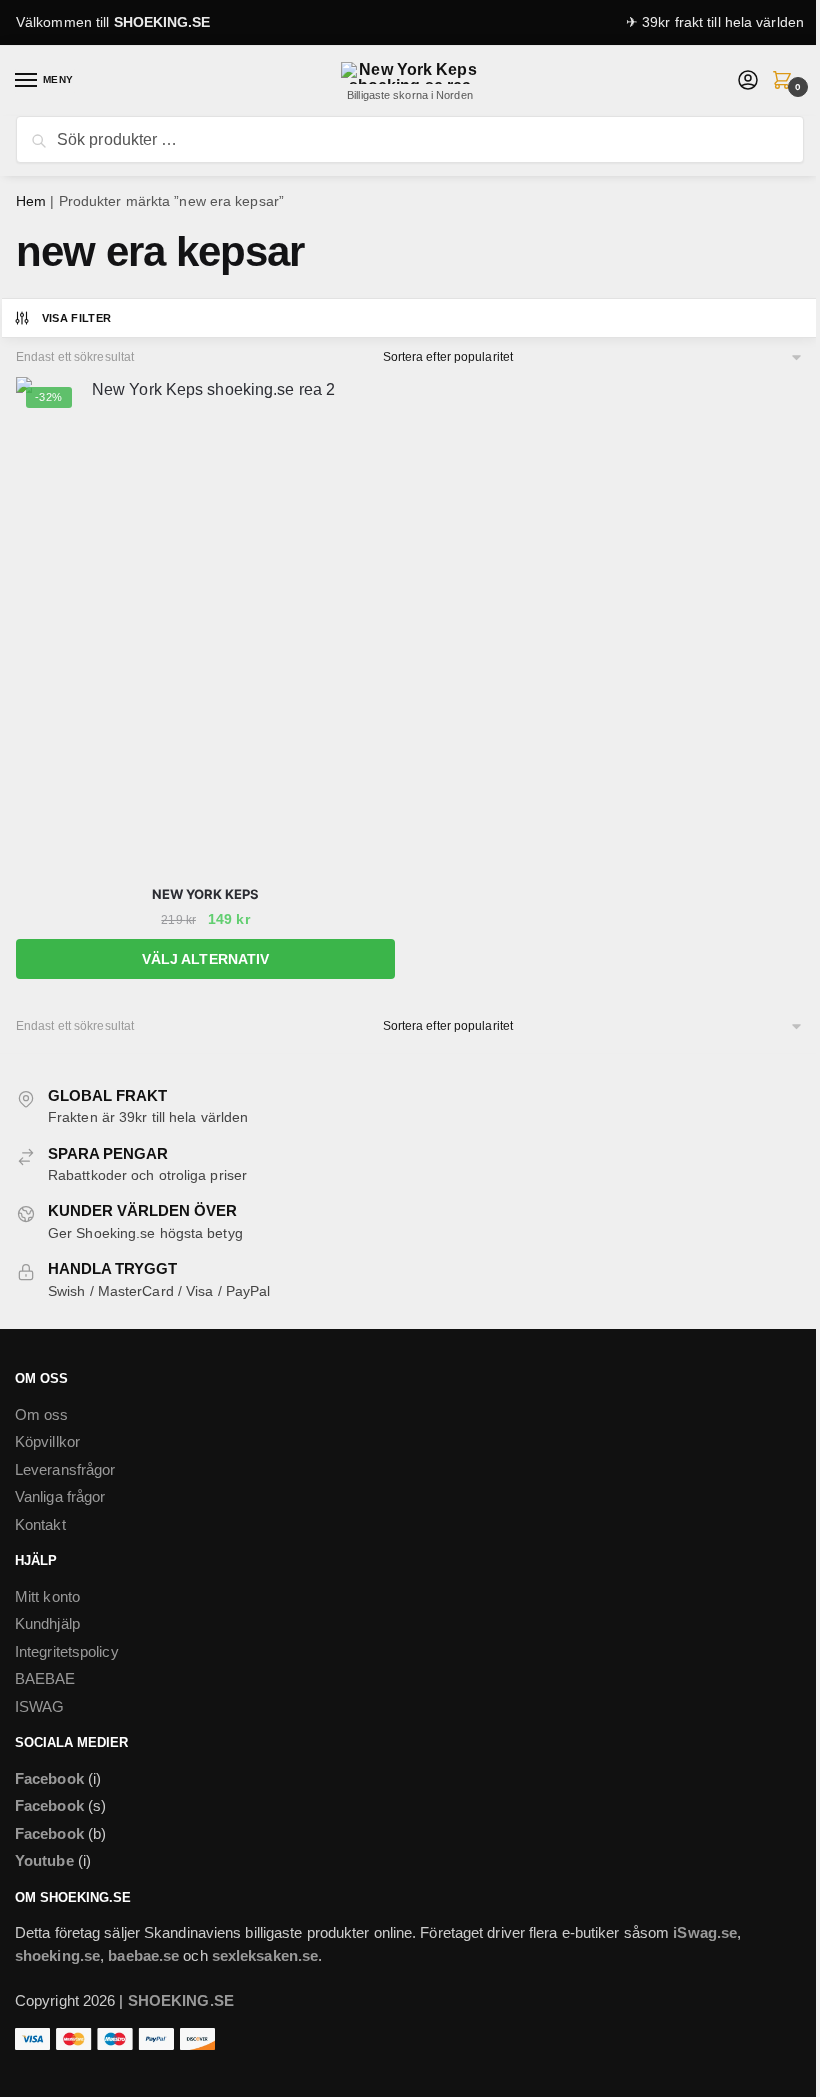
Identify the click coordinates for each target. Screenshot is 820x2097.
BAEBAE (45, 1678)
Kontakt (40, 1524)
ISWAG (40, 1706)
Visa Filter (77, 318)
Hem (31, 201)
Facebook (49, 1778)
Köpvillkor (47, 1441)
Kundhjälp (47, 1623)
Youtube (44, 1860)
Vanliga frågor (60, 1496)
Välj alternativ (206, 959)
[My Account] (748, 81)
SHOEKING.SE (162, 22)
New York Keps (205, 894)
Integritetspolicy (67, 1651)
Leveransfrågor (65, 1469)
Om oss (42, 1414)
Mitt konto (47, 1596)
